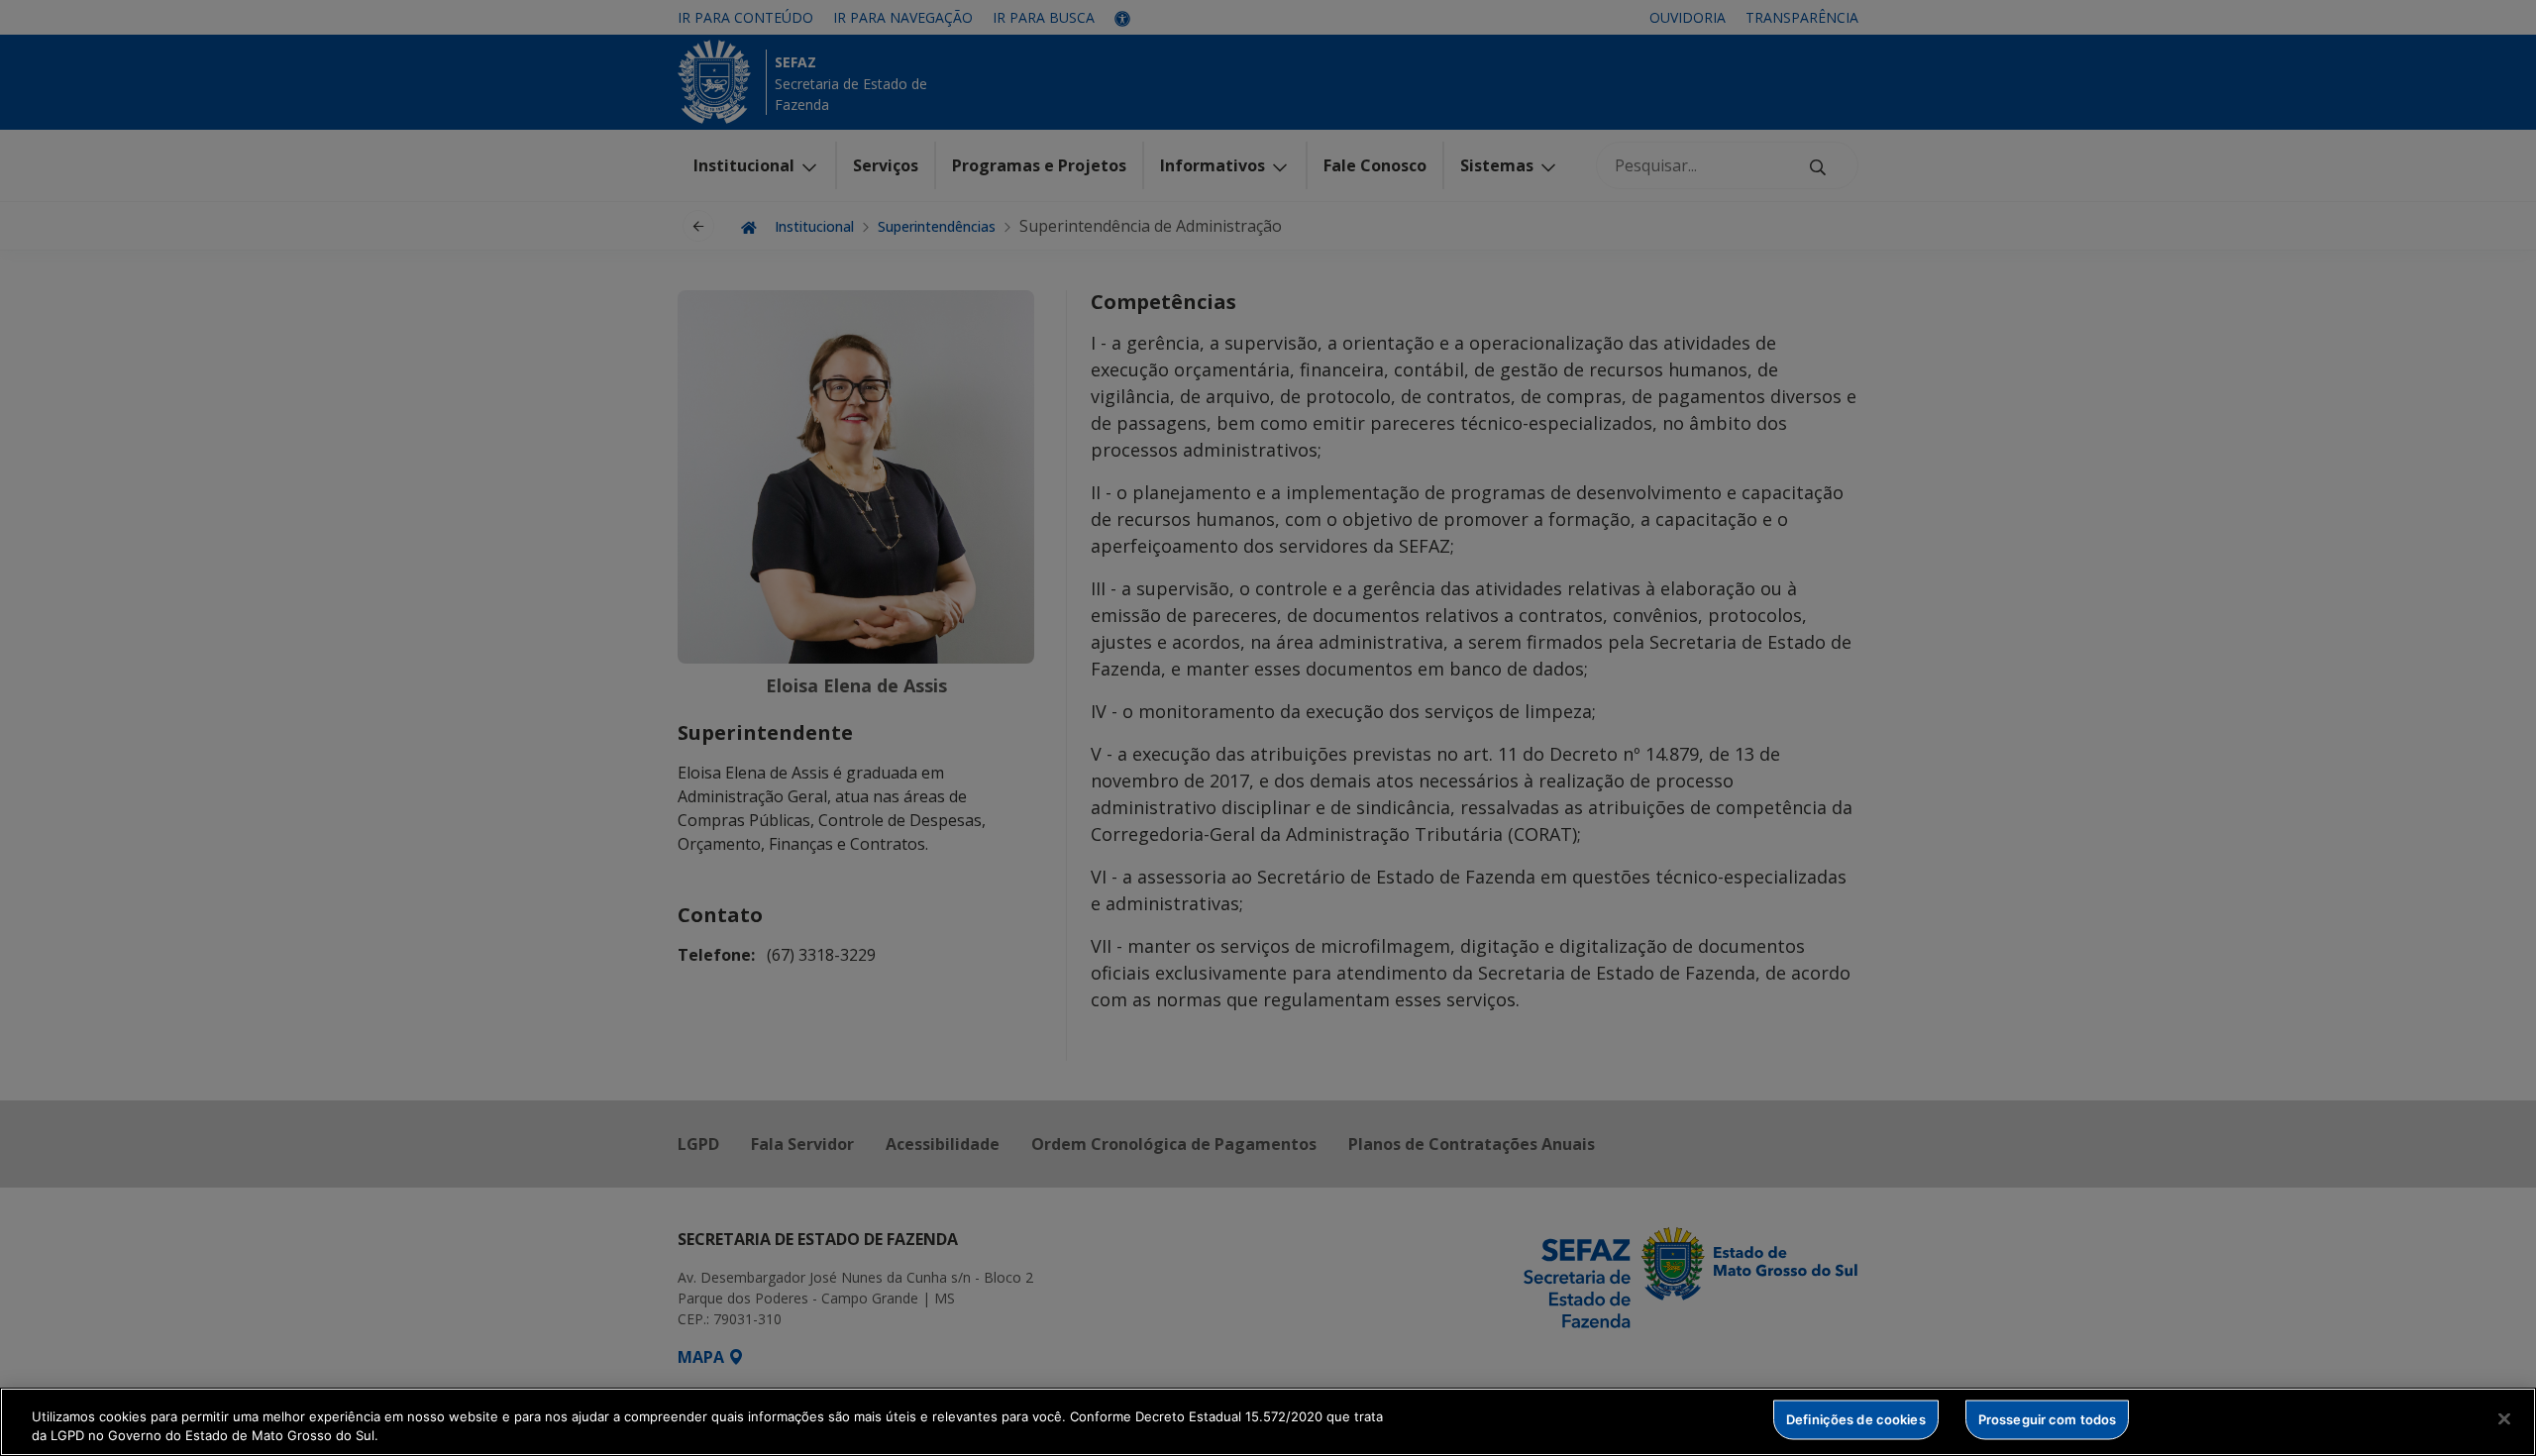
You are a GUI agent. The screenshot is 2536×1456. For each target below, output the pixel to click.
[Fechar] (2504, 1419)
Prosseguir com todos (2048, 1419)
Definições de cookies (1856, 1419)
